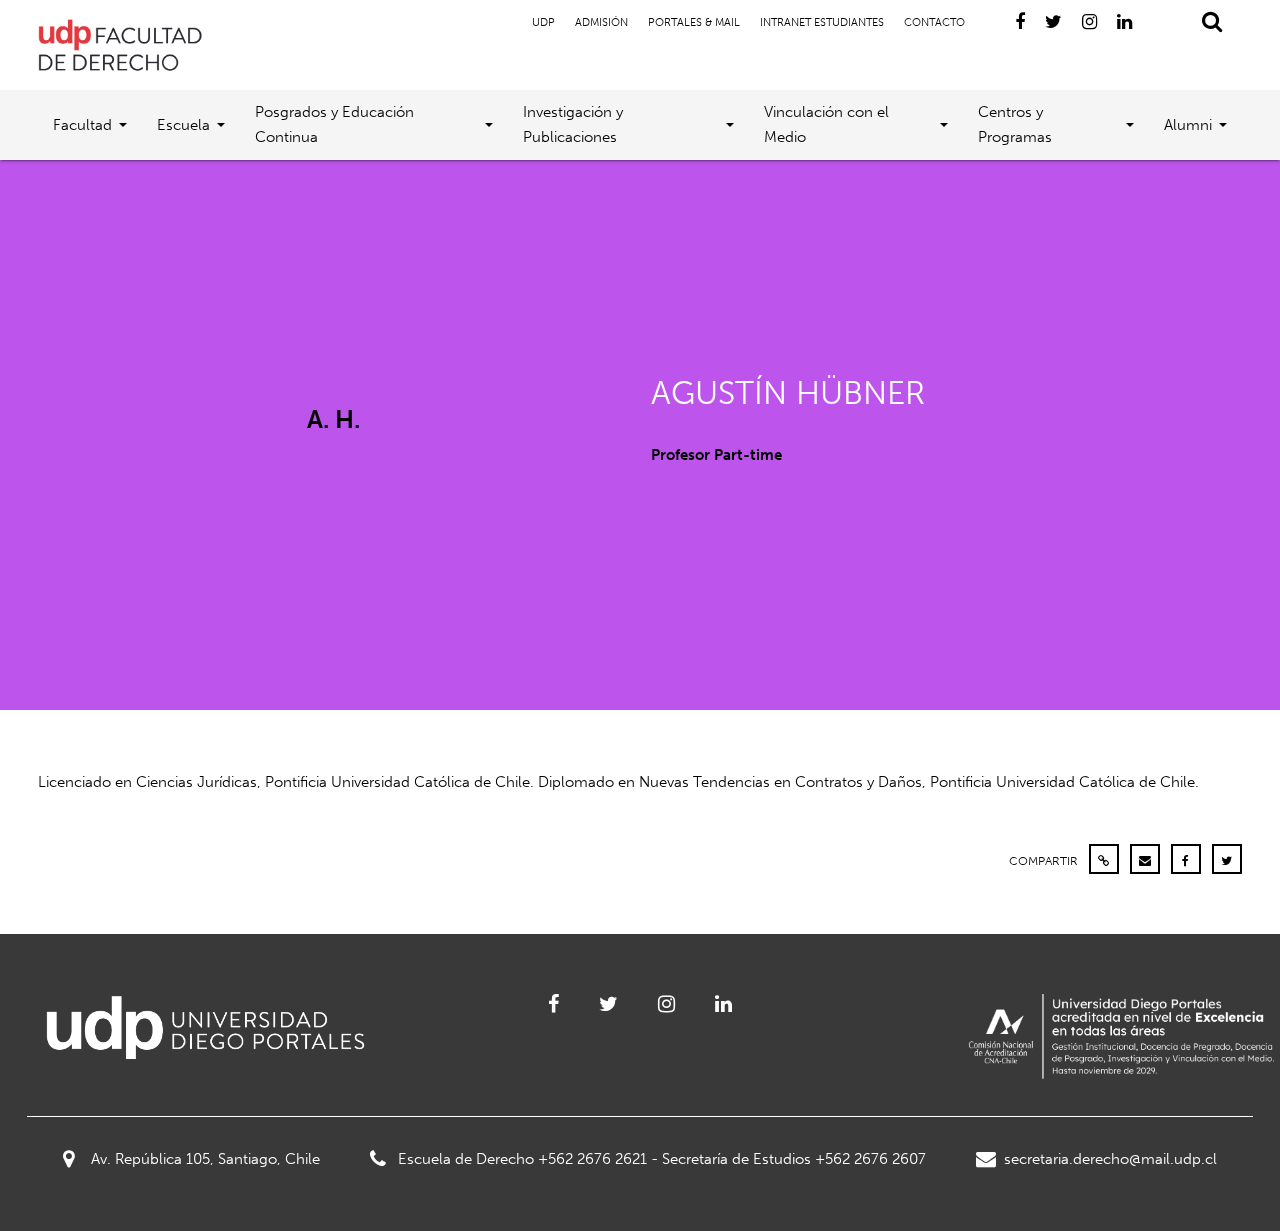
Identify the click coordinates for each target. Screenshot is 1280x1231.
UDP (543, 22)
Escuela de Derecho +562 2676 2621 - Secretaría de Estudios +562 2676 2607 (662, 1159)
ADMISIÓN (601, 22)
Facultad (82, 125)
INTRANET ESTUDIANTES (822, 22)
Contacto (934, 22)
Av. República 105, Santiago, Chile (205, 1159)
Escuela (183, 125)
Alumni (1188, 125)
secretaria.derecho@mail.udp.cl (1110, 1159)
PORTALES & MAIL (694, 22)
